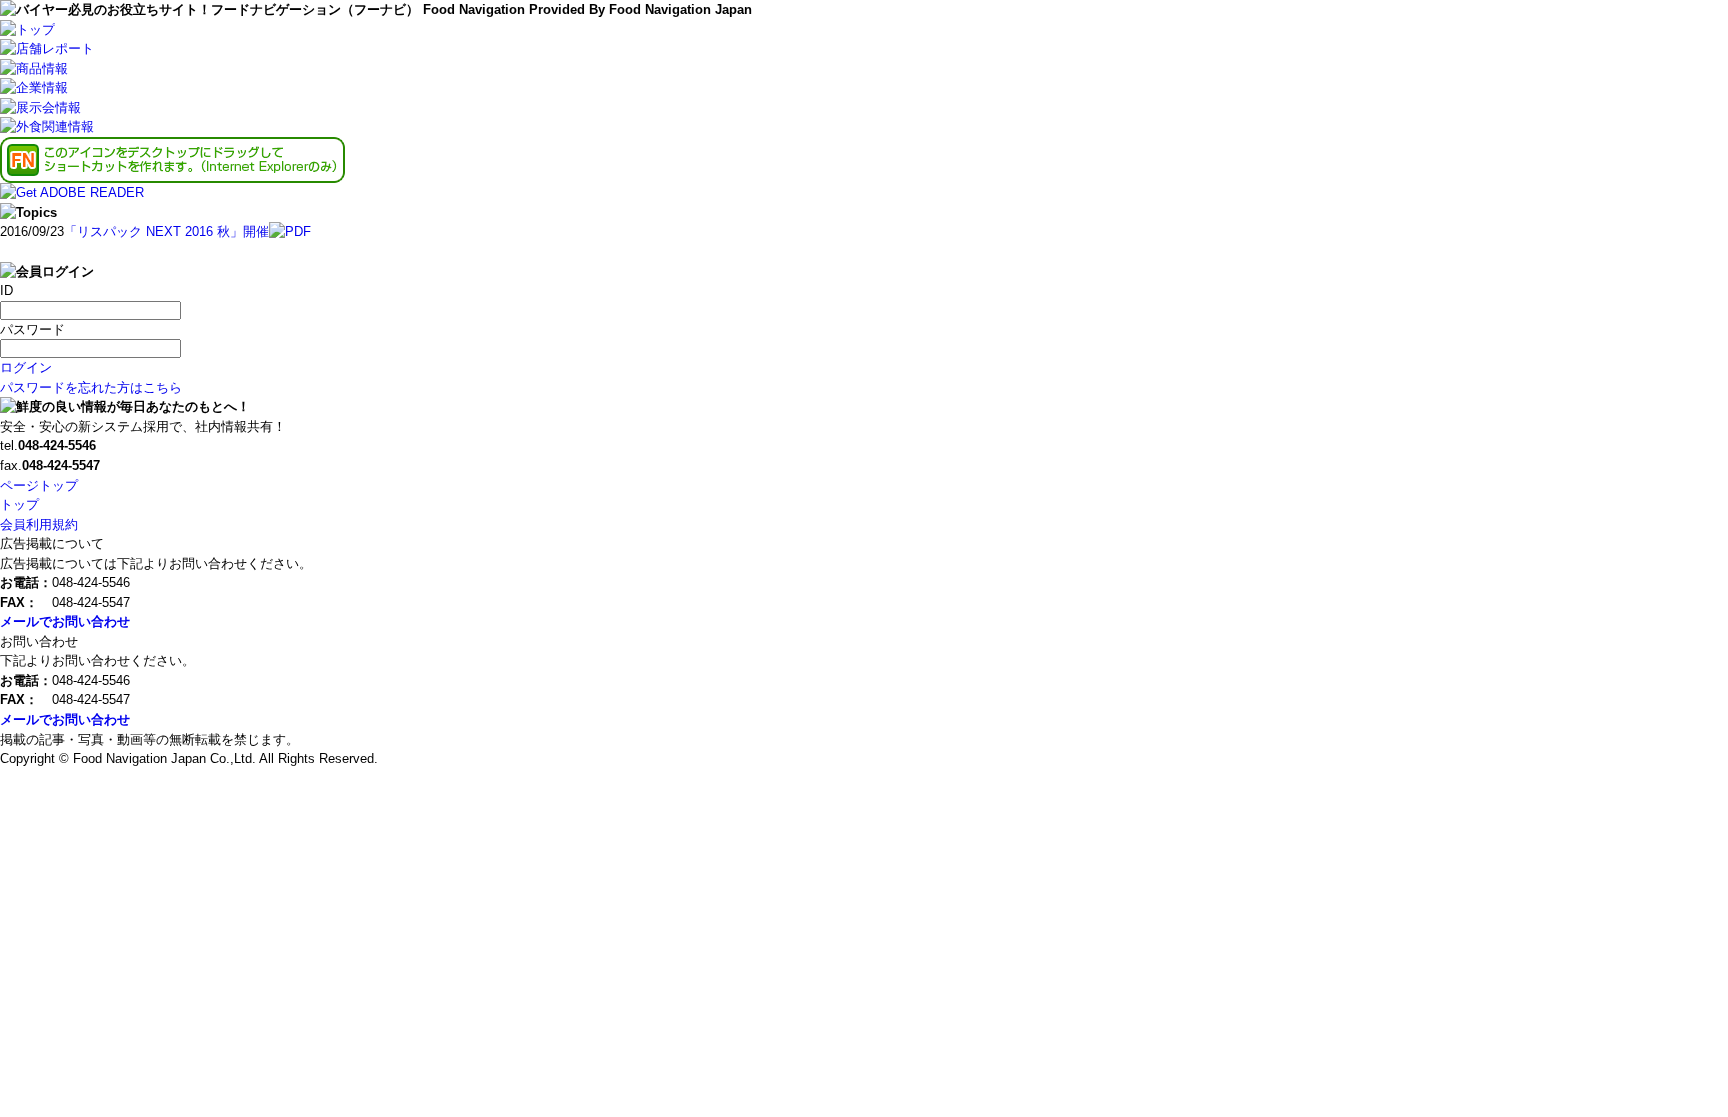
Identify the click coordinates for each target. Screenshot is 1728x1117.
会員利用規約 (39, 524)
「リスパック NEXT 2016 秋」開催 (166, 231)
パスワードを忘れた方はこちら (91, 387)
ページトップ (39, 485)
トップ (19, 504)
